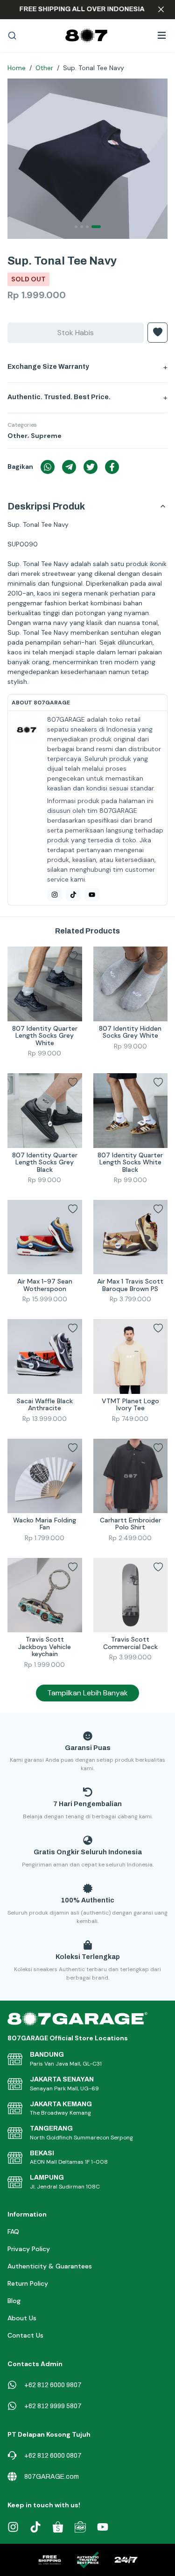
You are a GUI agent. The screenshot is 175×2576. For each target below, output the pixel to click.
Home (17, 68)
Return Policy (28, 2283)
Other (44, 68)
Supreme (46, 436)
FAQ (13, 2232)
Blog (14, 2301)
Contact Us (25, 2335)
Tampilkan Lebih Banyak (87, 1693)
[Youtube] (92, 895)
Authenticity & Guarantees (50, 2266)
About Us (22, 2318)
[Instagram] (55, 895)
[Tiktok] (73, 895)
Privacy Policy (29, 2249)
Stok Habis (76, 333)
